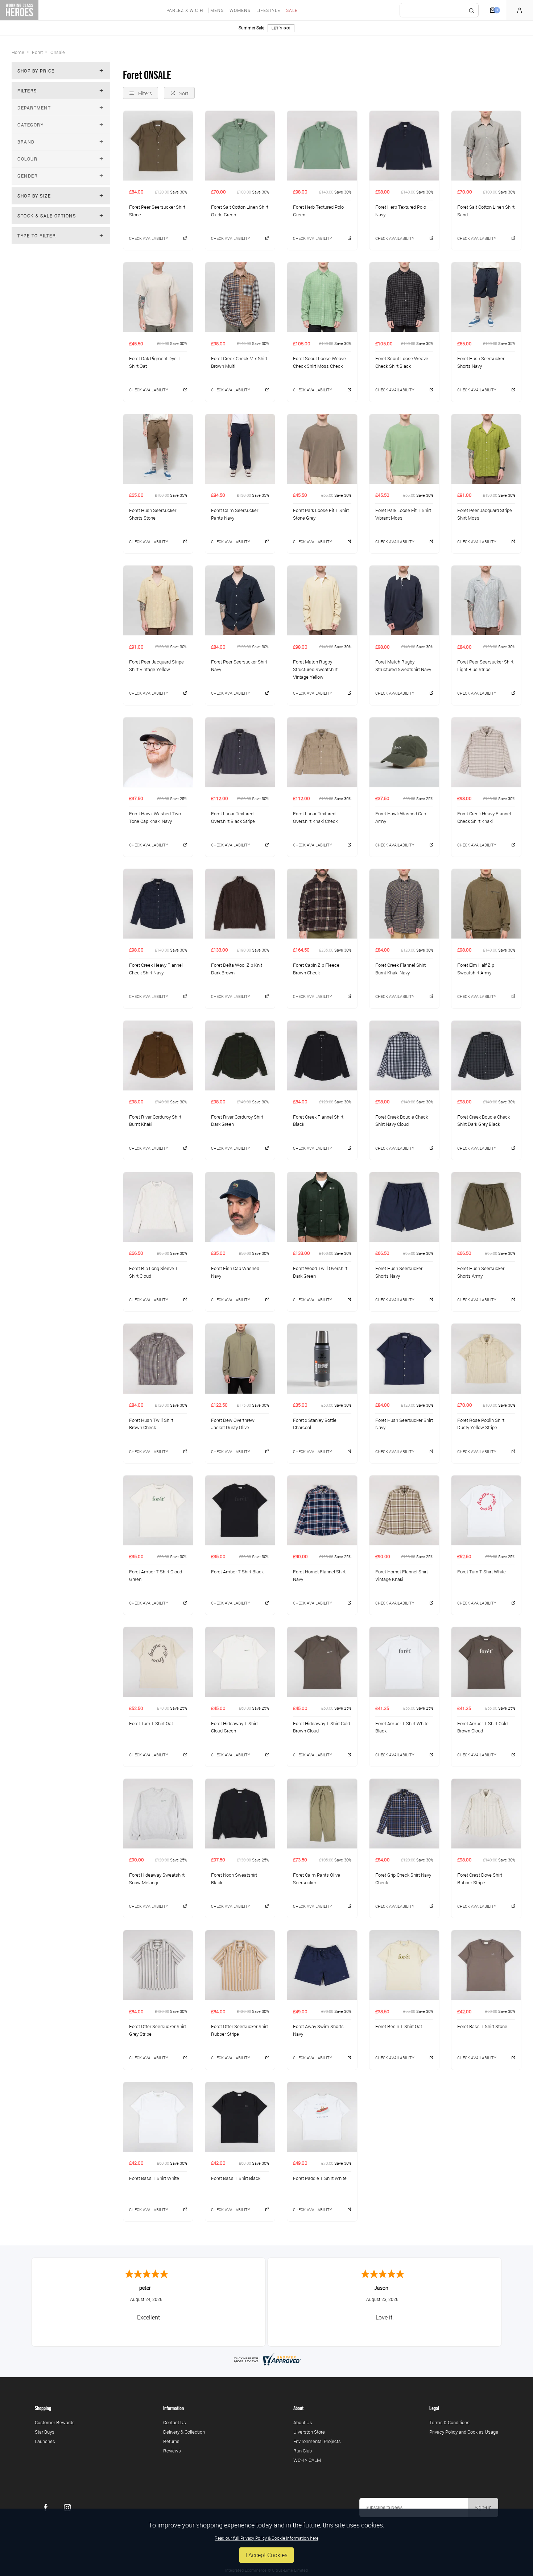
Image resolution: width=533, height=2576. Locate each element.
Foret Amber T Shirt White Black (402, 1727)
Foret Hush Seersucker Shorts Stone (153, 514)
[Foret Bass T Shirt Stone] (486, 1965)
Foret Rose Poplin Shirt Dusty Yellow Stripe (481, 1424)
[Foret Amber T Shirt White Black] (404, 1662)
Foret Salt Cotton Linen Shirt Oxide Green (240, 211)
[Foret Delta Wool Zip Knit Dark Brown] (240, 904)
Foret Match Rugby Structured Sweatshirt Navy (403, 665)
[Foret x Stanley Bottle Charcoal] (322, 1358)
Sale (292, 10)
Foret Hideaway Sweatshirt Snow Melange (157, 1879)
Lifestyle (268, 10)
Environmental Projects (317, 2441)
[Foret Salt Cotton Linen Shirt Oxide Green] (240, 145)
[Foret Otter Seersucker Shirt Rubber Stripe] (240, 1965)
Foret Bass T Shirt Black (236, 2178)
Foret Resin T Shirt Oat (399, 2026)
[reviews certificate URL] (266, 2359)
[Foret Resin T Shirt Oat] (404, 1965)
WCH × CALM (307, 2460)
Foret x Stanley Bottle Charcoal (315, 1424)
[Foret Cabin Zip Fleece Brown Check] (322, 904)
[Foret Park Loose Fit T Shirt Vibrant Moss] (404, 449)
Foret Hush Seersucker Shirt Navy (404, 1424)
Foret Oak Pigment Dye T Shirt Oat (155, 362)
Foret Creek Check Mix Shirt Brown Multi (239, 362)
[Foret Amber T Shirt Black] (240, 1510)
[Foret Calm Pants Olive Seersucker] (322, 1813)
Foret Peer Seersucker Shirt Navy (239, 665)
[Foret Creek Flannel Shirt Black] (322, 1055)
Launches (45, 2441)
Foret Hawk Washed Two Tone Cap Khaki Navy (155, 817)
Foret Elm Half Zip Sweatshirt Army (476, 969)
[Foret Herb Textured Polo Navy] (404, 145)
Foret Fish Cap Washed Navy (235, 1272)
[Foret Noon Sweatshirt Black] (240, 1813)
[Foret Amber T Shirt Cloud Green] (158, 1510)
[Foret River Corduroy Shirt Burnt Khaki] (158, 1055)
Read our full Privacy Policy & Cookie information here (266, 2538)
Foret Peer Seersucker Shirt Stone (157, 211)
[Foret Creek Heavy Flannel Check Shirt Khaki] (486, 752)
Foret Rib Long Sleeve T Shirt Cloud (154, 1272)
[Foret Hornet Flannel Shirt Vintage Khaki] (404, 1510)
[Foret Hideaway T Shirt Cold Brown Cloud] (322, 1662)
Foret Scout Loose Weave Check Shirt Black (402, 362)
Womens (240, 10)
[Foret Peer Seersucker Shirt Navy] (240, 600)
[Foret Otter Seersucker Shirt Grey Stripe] (158, 1965)
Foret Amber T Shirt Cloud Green (156, 1575)
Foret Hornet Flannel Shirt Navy (319, 1575)
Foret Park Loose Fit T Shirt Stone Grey (321, 514)
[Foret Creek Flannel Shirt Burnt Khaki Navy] (404, 904)
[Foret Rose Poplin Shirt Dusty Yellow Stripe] (486, 1358)
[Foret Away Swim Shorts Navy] (322, 1965)
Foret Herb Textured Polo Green (318, 211)
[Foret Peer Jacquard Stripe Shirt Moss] (486, 449)
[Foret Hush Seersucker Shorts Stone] (158, 449)
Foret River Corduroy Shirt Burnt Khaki (155, 1121)
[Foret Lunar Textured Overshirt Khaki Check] (322, 752)
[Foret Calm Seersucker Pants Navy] (240, 449)
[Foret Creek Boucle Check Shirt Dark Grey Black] (486, 1055)
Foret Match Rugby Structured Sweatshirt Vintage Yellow (315, 669)
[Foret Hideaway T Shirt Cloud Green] (240, 1662)
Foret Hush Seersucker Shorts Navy (481, 362)
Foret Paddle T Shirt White (320, 2178)
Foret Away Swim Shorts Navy (318, 2030)
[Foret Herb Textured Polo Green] (322, 145)
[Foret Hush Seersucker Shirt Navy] (404, 1358)
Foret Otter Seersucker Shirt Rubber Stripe (239, 2030)
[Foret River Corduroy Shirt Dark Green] (240, 1055)
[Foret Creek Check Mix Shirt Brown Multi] (240, 297)
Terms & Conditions (449, 2422)
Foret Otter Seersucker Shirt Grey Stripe (158, 2030)
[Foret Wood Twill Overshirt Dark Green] (322, 1207)
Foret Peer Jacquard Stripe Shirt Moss (485, 514)
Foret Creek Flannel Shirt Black (318, 1121)
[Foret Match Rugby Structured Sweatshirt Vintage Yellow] (322, 600)
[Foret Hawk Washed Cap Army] (404, 752)
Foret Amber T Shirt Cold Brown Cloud (482, 1727)
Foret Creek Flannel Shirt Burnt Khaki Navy (400, 969)
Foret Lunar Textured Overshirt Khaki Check (315, 817)
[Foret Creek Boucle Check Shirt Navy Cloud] (404, 1055)
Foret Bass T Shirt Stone (482, 2026)
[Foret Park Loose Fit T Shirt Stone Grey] (322, 449)
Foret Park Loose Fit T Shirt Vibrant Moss (403, 514)
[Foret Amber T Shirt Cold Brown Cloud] (486, 1662)
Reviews (172, 2451)
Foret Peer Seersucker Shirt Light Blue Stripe (485, 665)
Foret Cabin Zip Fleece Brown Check (316, 969)
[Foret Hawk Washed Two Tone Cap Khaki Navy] (158, 752)
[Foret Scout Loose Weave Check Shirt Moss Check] (322, 297)
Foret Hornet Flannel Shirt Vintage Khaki (402, 1575)
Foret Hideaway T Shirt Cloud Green (234, 1727)
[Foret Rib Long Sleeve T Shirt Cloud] (158, 1207)
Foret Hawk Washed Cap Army (401, 817)
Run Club (303, 2451)
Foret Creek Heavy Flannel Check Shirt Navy (156, 969)
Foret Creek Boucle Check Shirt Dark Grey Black (484, 1121)
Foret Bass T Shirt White (154, 2178)
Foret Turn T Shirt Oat (151, 1723)
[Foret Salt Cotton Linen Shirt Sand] (486, 145)
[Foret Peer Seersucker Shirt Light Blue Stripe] (486, 600)
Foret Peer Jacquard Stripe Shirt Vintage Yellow (156, 665)
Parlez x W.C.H (185, 10)
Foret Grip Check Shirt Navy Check (403, 1879)
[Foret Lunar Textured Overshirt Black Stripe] (240, 752)
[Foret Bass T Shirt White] (158, 2117)
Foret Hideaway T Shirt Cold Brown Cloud (321, 1727)
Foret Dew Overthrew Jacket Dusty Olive (233, 1424)
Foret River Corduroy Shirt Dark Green (237, 1121)
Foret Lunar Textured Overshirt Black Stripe (233, 817)
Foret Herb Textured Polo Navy (401, 211)
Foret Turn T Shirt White (482, 1572)
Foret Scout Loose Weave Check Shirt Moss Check (319, 362)
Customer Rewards (55, 2422)
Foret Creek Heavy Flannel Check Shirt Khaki (484, 817)
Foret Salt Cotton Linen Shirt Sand (486, 211)
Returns (171, 2441)
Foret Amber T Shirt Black (237, 1572)
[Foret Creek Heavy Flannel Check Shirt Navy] (158, 904)
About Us (303, 2422)
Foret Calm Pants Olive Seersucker (317, 1879)
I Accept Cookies (266, 2555)
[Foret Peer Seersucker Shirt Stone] (158, 145)
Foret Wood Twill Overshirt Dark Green (320, 1272)
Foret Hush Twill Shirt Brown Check (151, 1424)
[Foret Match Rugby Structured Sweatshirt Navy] (404, 600)
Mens (217, 10)
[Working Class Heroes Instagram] (67, 2508)
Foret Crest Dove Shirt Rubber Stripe (480, 1879)
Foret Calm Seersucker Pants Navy (235, 514)
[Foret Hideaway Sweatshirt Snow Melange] (158, 1813)
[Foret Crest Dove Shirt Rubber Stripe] (486, 1813)
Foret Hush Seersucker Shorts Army (481, 1272)
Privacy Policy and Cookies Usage (464, 2432)
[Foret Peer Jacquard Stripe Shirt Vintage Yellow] (158, 600)
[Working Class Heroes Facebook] (46, 2508)
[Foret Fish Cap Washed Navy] (240, 1207)
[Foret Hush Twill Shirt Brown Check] (158, 1358)
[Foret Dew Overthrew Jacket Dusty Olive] (240, 1358)
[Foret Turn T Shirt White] (486, 1510)
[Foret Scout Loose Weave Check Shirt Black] (404, 297)
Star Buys (45, 2432)
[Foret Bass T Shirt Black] (240, 2117)
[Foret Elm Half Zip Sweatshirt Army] (486, 904)
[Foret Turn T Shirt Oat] (158, 1662)
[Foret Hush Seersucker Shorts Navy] (486, 297)
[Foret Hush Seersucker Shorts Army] (486, 1207)
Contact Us (175, 2422)
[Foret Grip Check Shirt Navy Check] (404, 1813)
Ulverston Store (309, 2432)
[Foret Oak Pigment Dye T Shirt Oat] (158, 297)
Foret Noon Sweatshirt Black (234, 1879)
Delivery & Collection (184, 2432)
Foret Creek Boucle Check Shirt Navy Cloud (402, 1121)
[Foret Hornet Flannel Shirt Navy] (322, 1510)
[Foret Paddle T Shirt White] (322, 2117)
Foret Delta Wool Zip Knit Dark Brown (237, 969)
